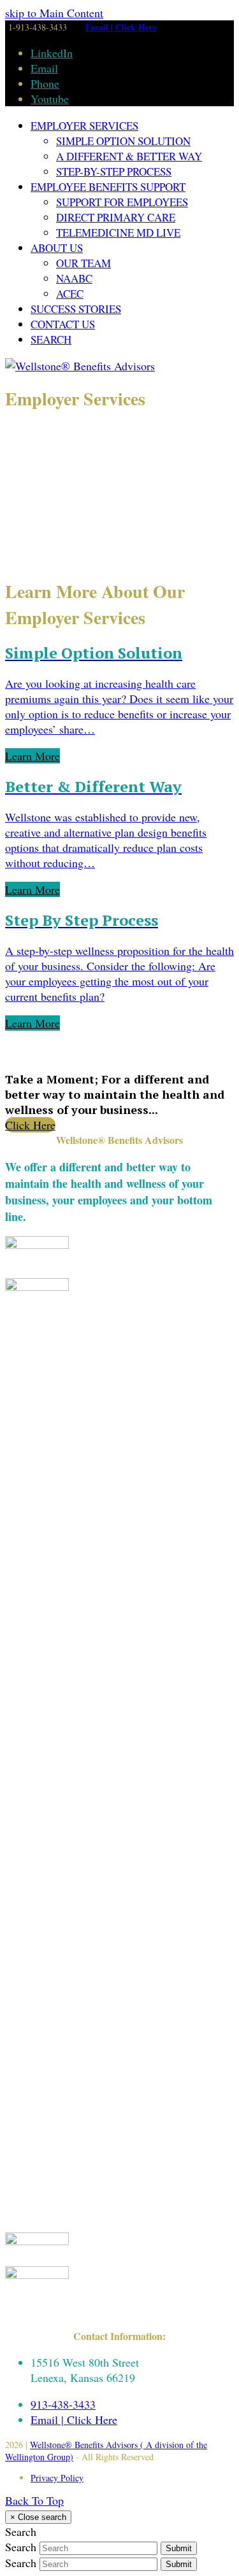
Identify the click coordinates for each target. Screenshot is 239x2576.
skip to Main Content (54, 13)
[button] (51, 339)
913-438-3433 (63, 2404)
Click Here (30, 1125)
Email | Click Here (121, 27)
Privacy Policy (57, 2478)
